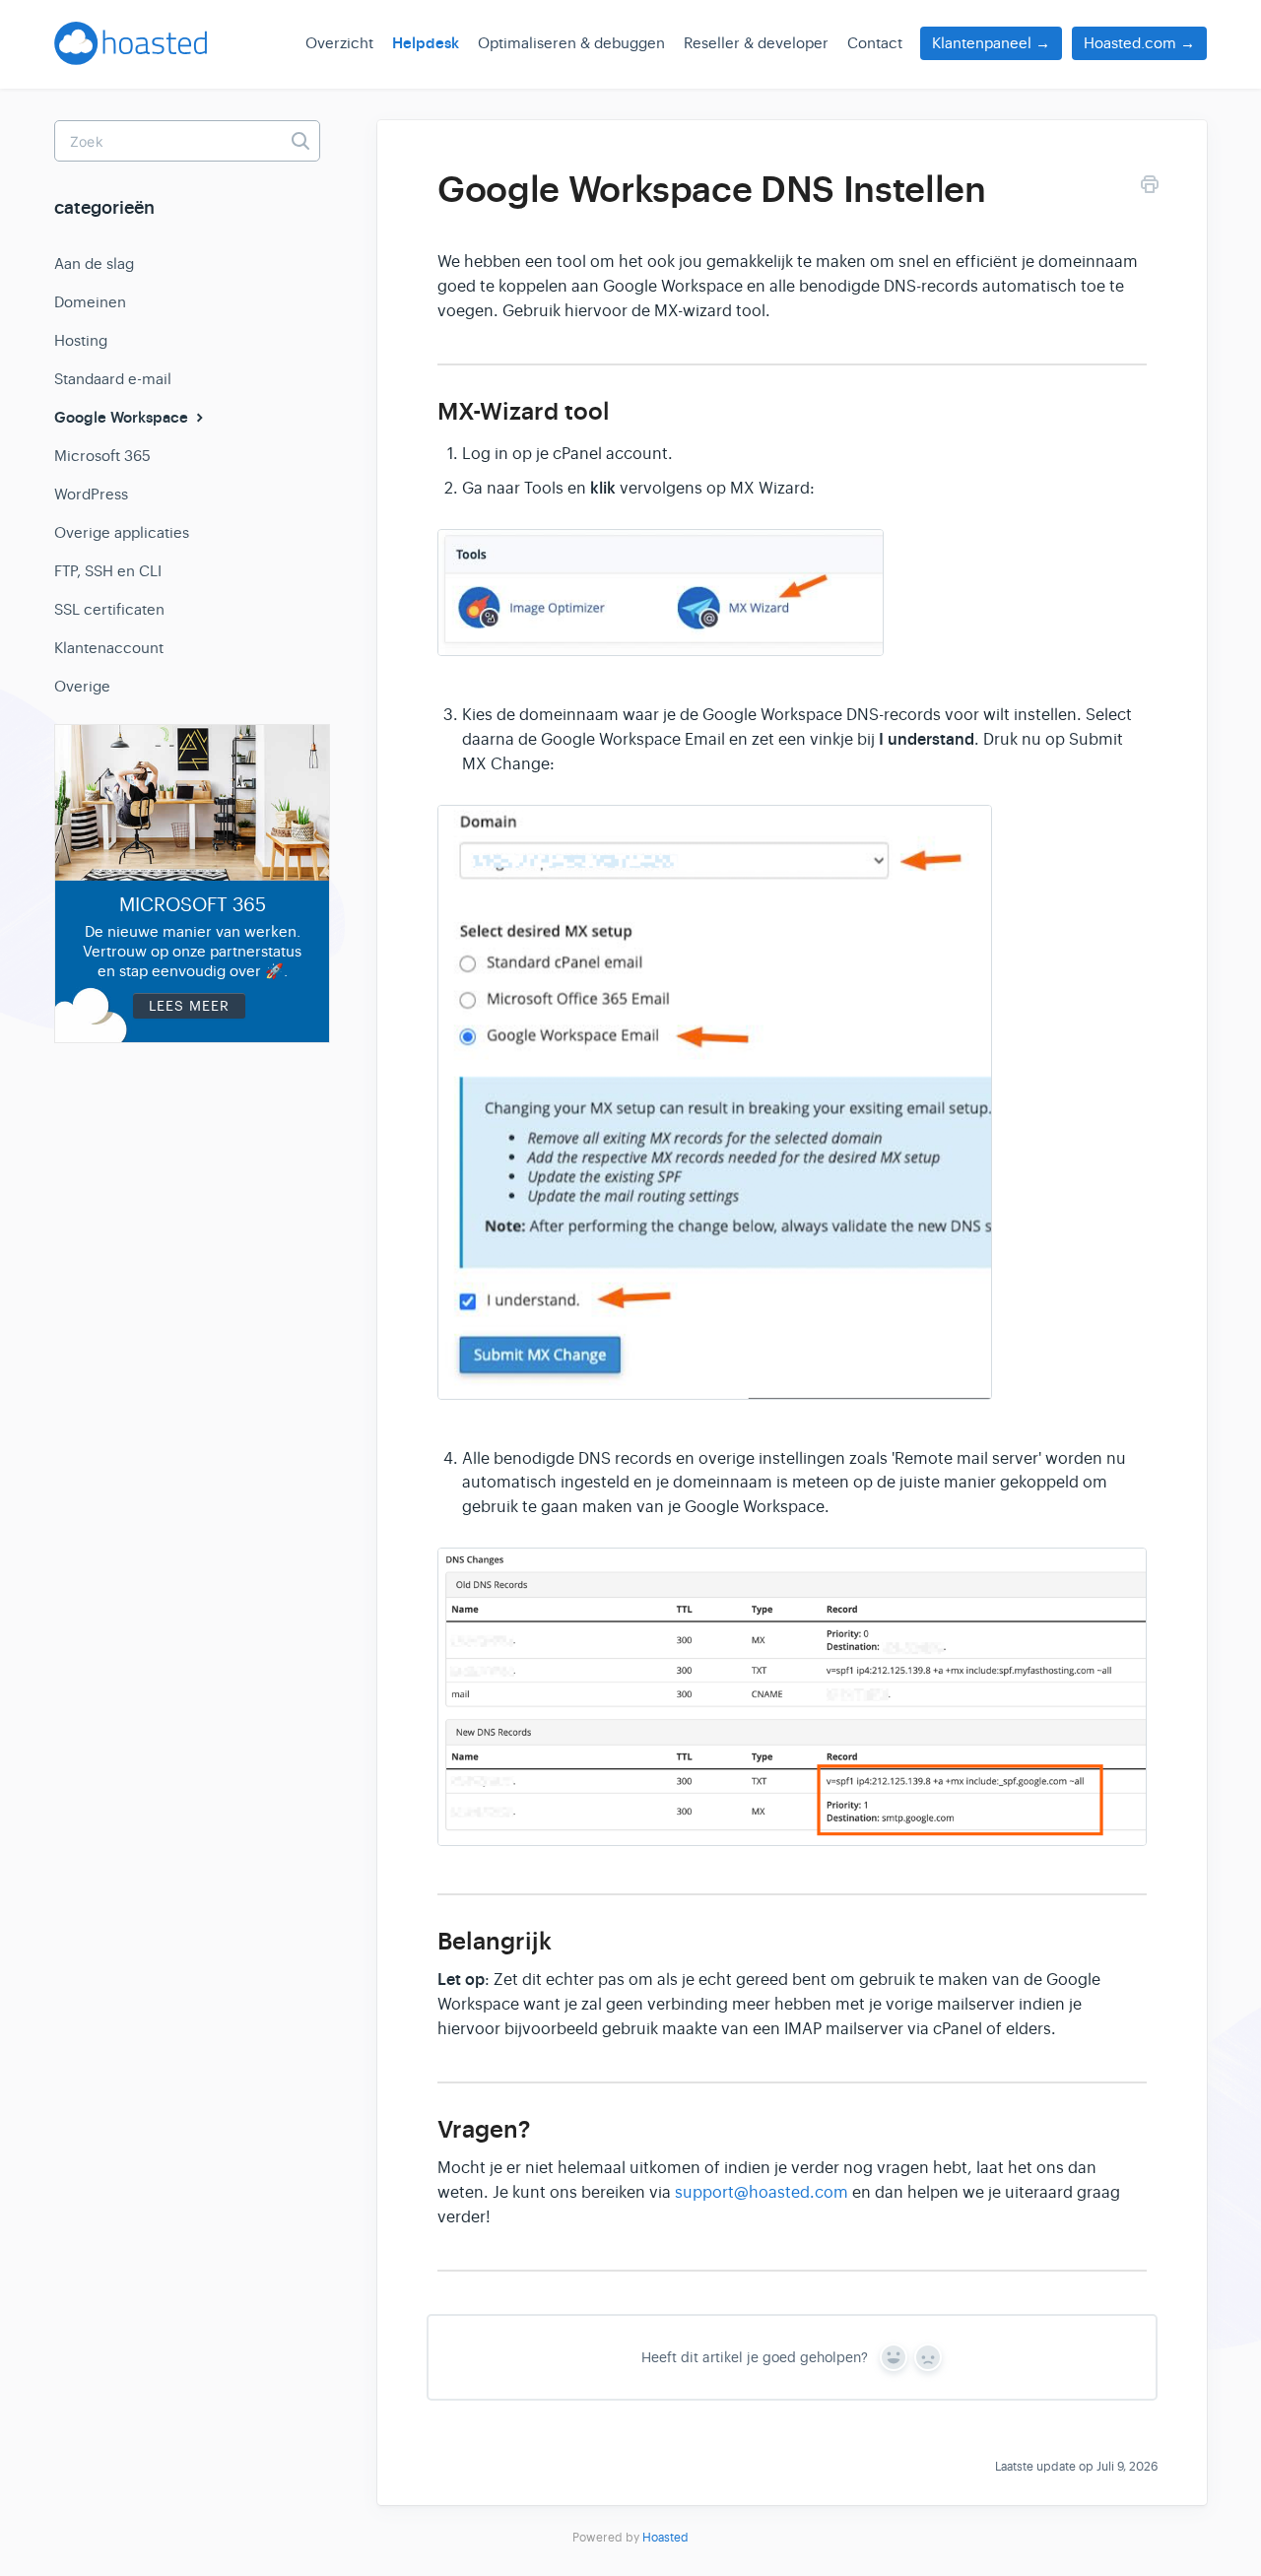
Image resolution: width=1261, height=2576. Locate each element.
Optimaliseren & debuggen (571, 43)
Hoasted (665, 2538)
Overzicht (339, 43)
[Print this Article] (1150, 188)
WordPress (91, 494)
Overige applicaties (122, 532)
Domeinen (90, 302)
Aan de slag (94, 264)
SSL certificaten (109, 609)
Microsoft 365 (102, 456)
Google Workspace (123, 418)
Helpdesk (426, 43)
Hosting (81, 340)
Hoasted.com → (1139, 43)
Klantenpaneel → (991, 43)
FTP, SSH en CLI (108, 571)
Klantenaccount (109, 648)
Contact (875, 43)
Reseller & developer (756, 43)
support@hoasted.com (762, 2193)
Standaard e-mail (113, 379)
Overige (82, 686)
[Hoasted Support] (131, 51)
